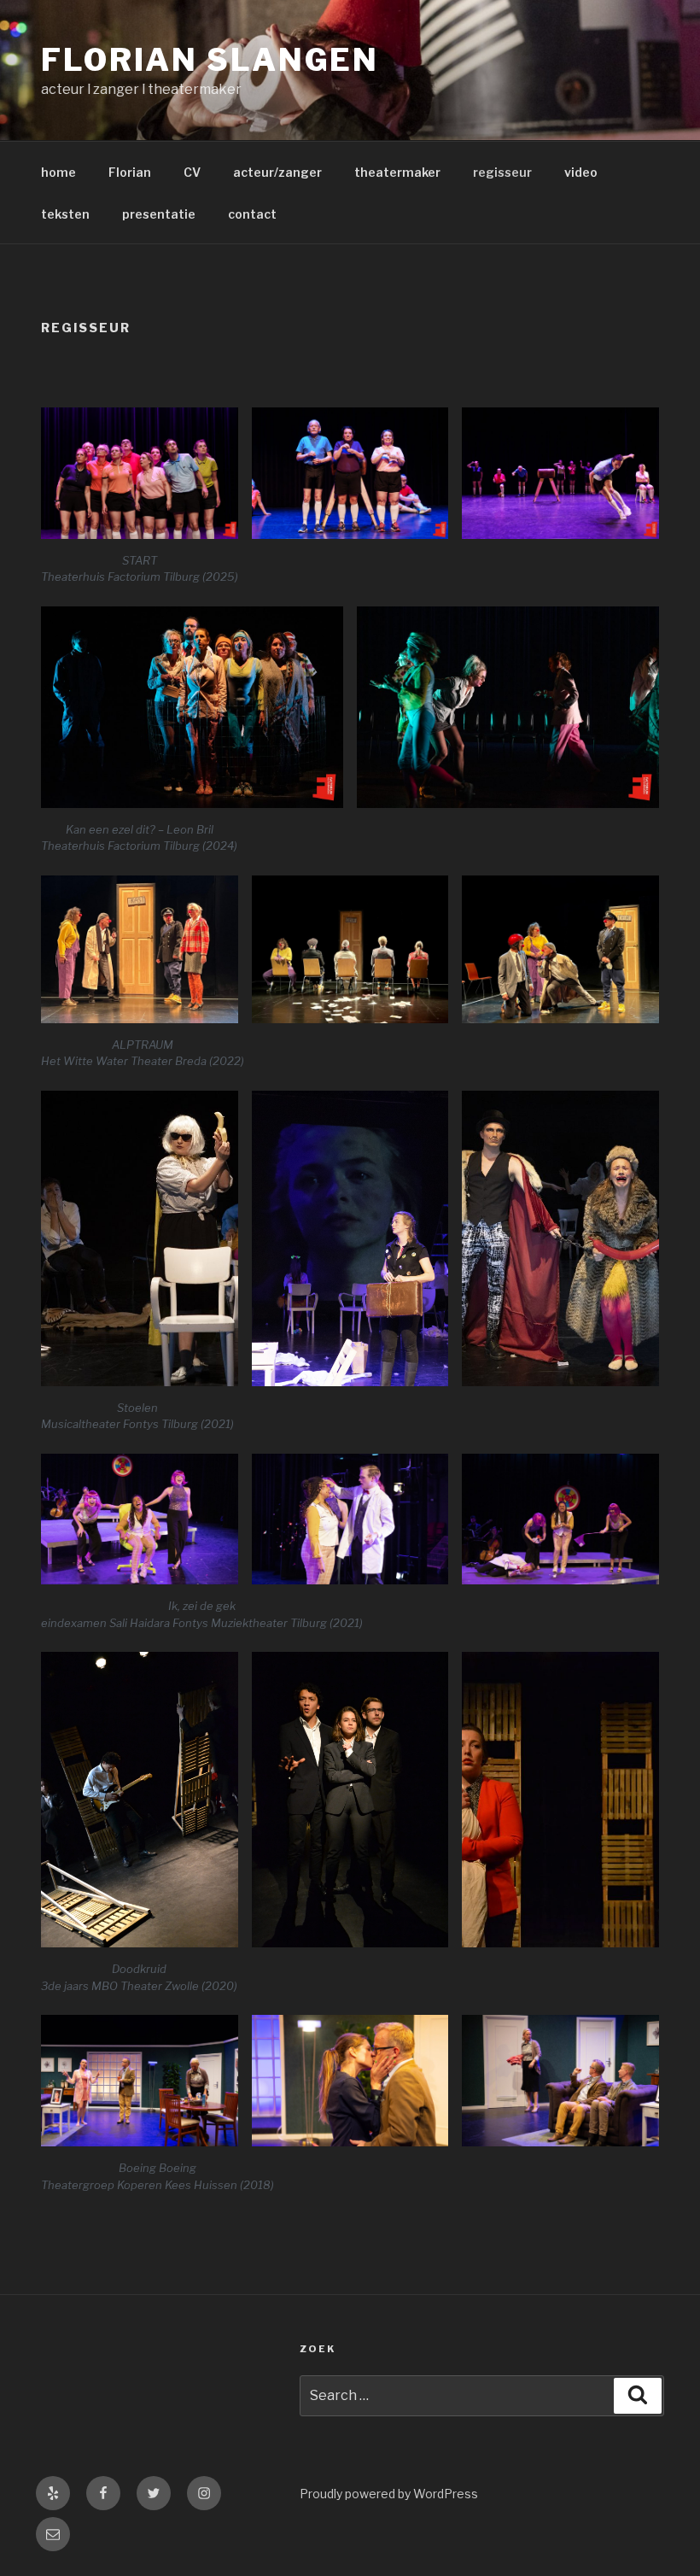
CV (192, 172)
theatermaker (397, 172)
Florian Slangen (210, 60)
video (581, 172)
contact (252, 214)
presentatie (159, 214)
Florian (130, 172)
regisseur (502, 172)
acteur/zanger (277, 172)
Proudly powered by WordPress (389, 2494)
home (58, 172)
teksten (65, 214)
